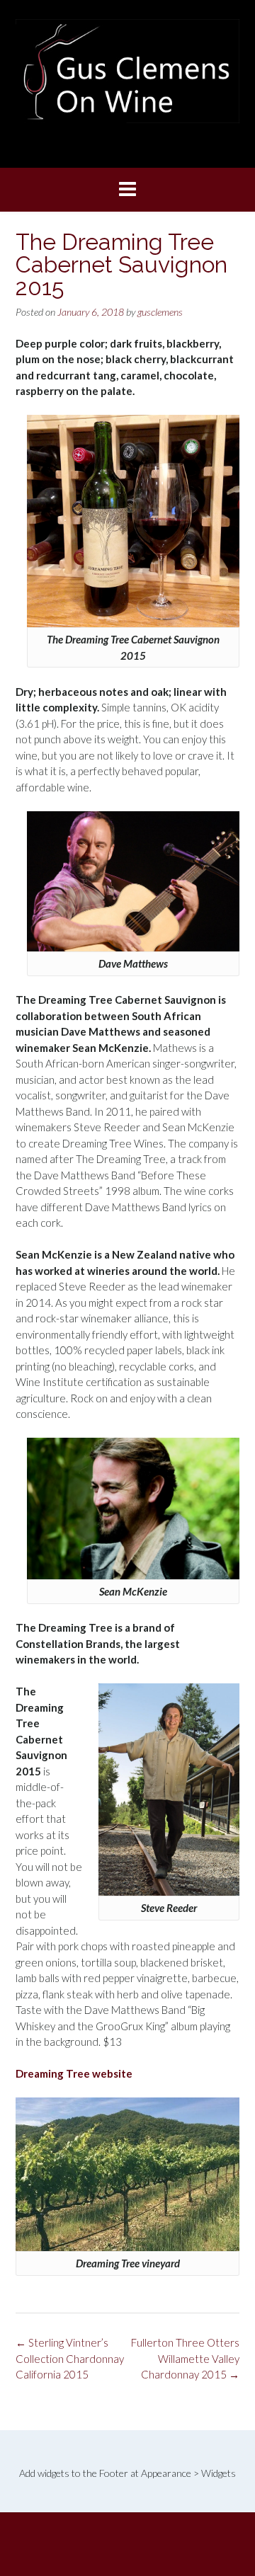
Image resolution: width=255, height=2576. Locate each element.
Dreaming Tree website (74, 2073)
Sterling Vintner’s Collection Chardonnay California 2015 (70, 2358)
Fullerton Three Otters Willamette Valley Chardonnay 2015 (185, 2358)
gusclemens (160, 312)
